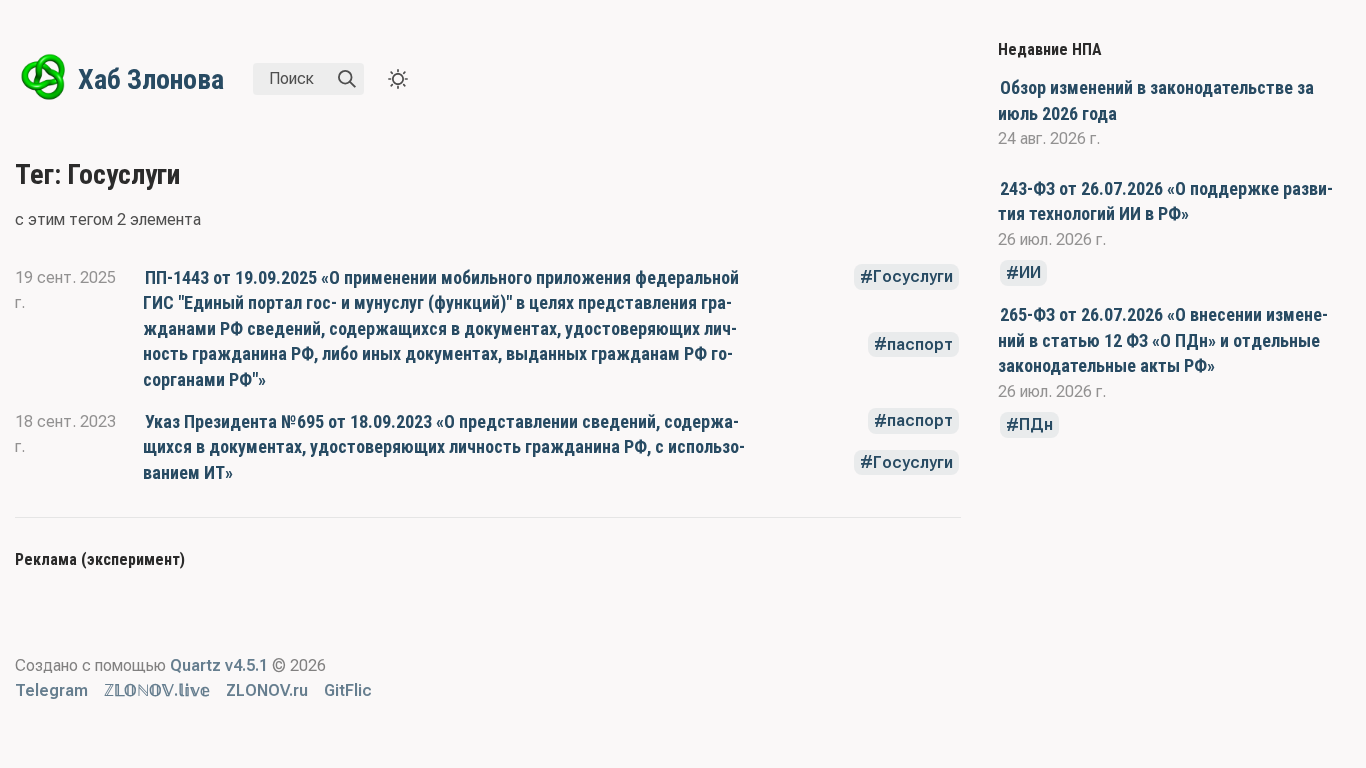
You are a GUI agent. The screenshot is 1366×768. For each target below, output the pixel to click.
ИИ (1030, 273)
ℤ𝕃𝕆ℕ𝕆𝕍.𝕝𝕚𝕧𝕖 (157, 690)
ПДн (1036, 425)
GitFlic (348, 690)
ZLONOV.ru (267, 690)
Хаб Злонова (151, 79)
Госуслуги (913, 277)
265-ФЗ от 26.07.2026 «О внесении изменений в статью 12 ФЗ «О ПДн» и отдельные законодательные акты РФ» (1163, 340)
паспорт (920, 344)
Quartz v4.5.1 (219, 665)
